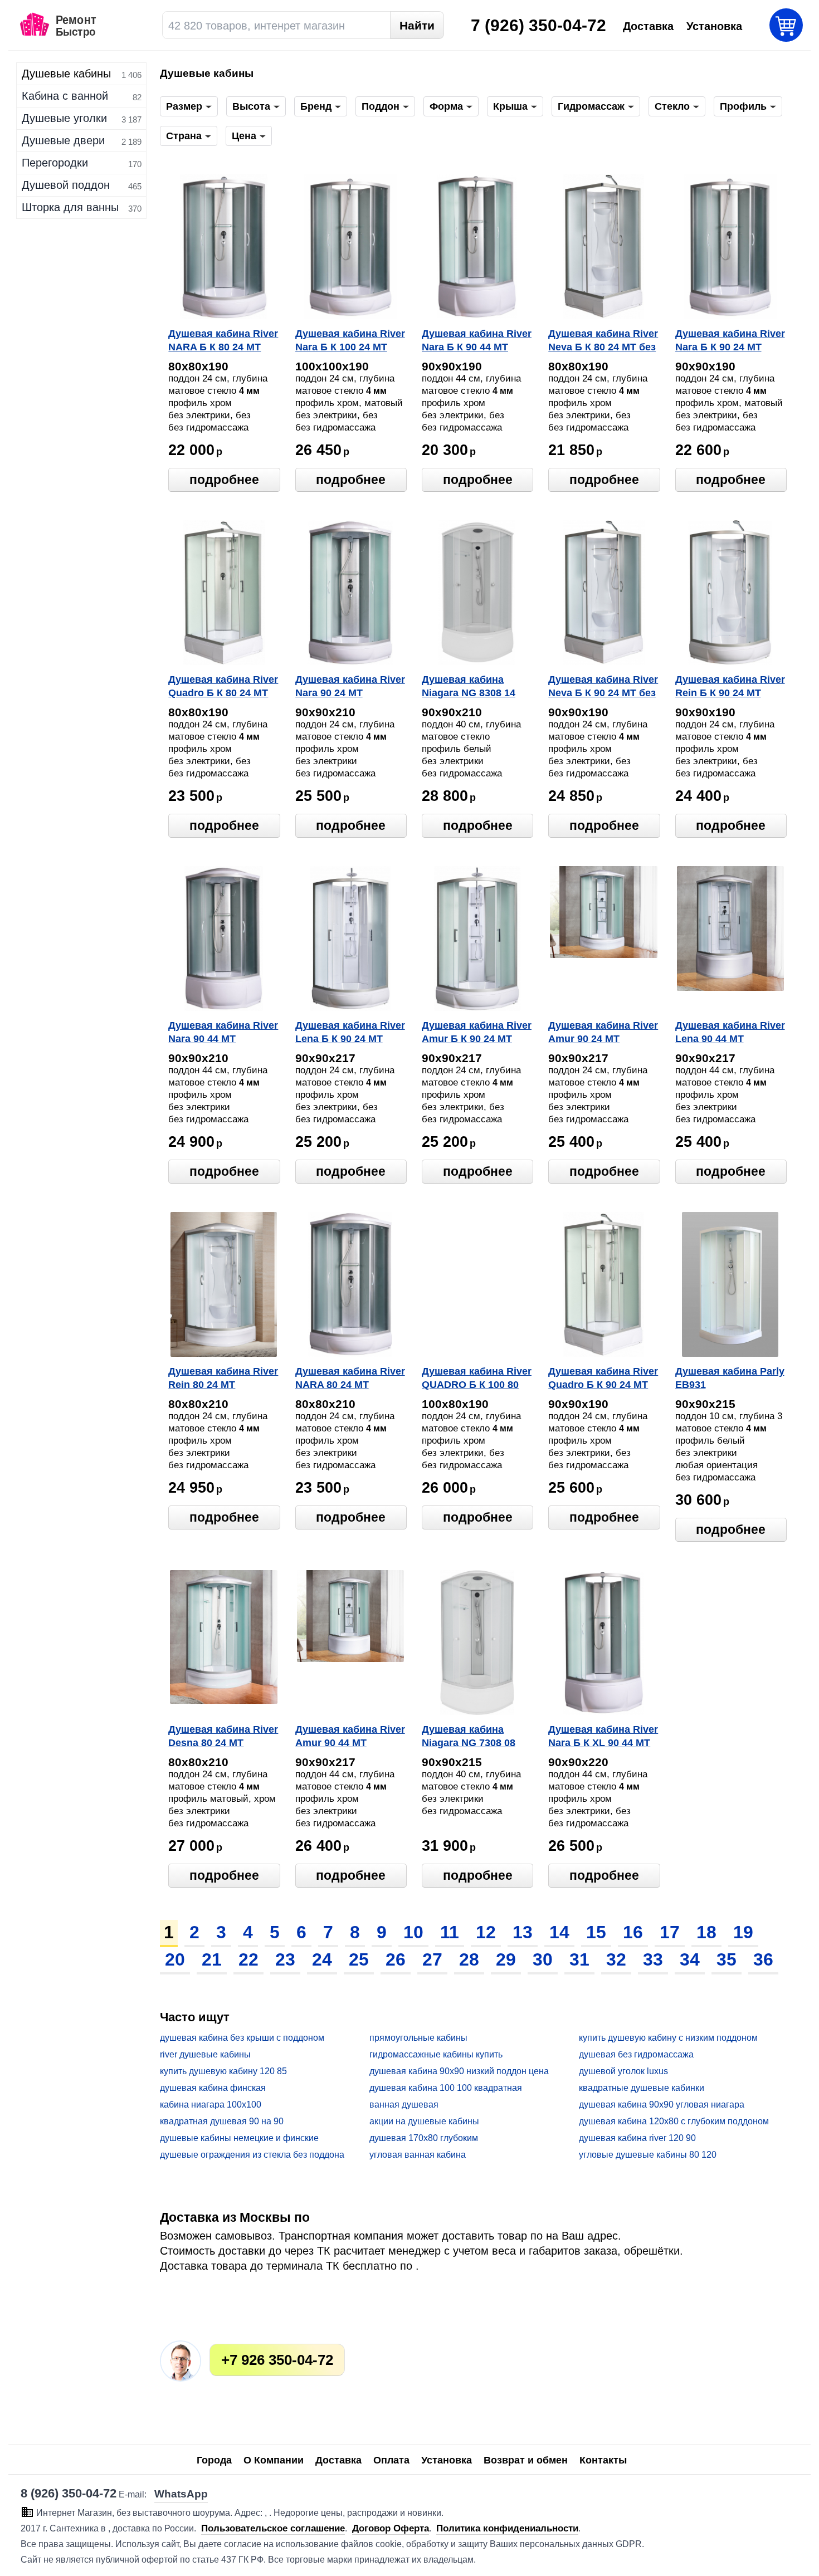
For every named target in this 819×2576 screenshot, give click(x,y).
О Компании (274, 2460)
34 (690, 1959)
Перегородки (55, 163)
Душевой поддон (66, 185)
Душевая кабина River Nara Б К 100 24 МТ (350, 340)
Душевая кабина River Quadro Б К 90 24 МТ (603, 1378)
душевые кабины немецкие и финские (239, 2138)
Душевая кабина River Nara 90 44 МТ (223, 1032)
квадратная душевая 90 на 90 (222, 2121)
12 (486, 1932)
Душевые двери (63, 140)
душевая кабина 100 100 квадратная (446, 2088)
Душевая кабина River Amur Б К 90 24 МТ (477, 1032)
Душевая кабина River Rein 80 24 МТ (223, 1378)
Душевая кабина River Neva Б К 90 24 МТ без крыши (603, 687)
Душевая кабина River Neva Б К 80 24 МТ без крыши (603, 341)
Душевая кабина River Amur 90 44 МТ (350, 1736)
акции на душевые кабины (424, 2121)
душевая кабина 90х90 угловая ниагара (662, 2105)
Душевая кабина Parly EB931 (730, 1378)
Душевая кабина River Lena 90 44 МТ (730, 1032)
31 (579, 1959)
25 (359, 1959)
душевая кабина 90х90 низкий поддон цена (459, 2071)
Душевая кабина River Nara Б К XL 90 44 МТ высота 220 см (603, 1737)
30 (543, 1959)
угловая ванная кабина (418, 2155)
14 (559, 1932)
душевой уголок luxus (623, 2071)
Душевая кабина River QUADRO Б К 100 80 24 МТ (477, 1379)
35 (727, 1959)
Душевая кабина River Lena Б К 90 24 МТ (350, 1032)
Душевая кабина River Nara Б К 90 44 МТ (477, 340)
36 (763, 1959)
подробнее (224, 480)
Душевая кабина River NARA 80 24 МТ (350, 1378)
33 (653, 1959)
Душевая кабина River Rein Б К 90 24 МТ (730, 686)
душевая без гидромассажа (636, 2054)
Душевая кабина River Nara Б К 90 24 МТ (730, 340)
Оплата (391, 2460)
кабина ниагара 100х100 (211, 2105)
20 (175, 1959)
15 (596, 1932)
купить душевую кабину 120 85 (223, 2071)
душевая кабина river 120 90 (637, 2138)
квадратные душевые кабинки (642, 2088)
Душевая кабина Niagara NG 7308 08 (469, 1736)
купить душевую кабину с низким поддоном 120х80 (668, 2038)
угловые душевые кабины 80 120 (648, 2155)
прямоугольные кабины (418, 2038)
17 (670, 1932)
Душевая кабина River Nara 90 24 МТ (350, 686)
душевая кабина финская (213, 2088)
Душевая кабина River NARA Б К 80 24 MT (223, 340)
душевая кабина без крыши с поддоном (242, 2038)
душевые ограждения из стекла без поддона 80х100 (252, 2155)
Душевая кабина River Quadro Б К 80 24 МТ (223, 686)
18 (706, 1932)
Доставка (338, 2460)
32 (616, 1959)
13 (523, 1932)
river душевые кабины (205, 2054)
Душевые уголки (64, 118)
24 (322, 1959)
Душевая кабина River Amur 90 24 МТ (603, 1032)
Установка (447, 2460)
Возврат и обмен (526, 2460)
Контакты (603, 2460)
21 (212, 1959)
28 (469, 1959)
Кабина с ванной (65, 96)
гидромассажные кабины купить (436, 2054)
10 (413, 1932)
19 (743, 1932)
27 (432, 1959)
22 (248, 1959)
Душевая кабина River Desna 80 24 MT (223, 1736)
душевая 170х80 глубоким (424, 2138)
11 (450, 1932)
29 (506, 1959)
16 (633, 1932)
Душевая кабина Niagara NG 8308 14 (469, 686)
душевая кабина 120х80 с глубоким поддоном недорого (674, 2122)
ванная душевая (404, 2105)
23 (285, 1959)
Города (214, 2460)
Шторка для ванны (70, 207)
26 (396, 1959)
